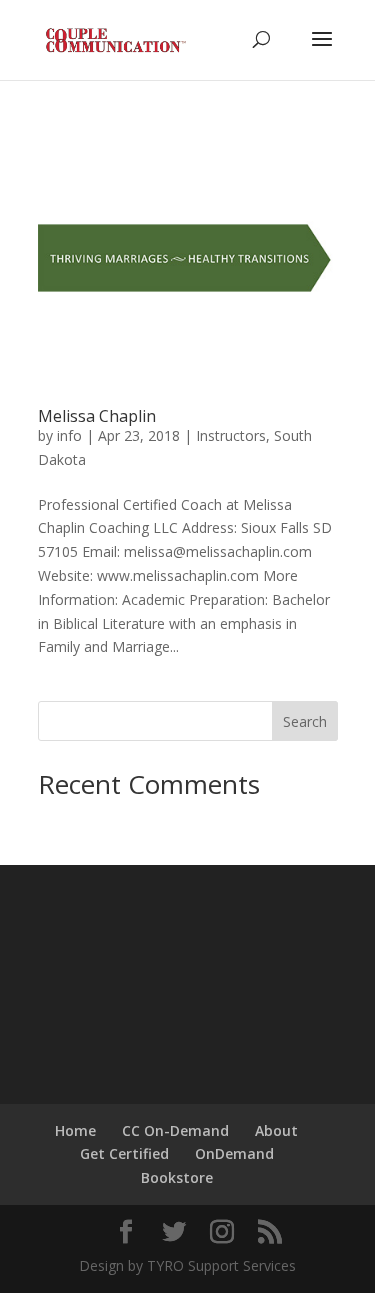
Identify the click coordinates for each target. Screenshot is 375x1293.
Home (75, 1130)
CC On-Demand (175, 1130)
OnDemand (234, 1153)
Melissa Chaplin (97, 416)
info (69, 435)
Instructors (231, 435)
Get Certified (124, 1153)
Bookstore (177, 1177)
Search (305, 721)
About (276, 1130)
